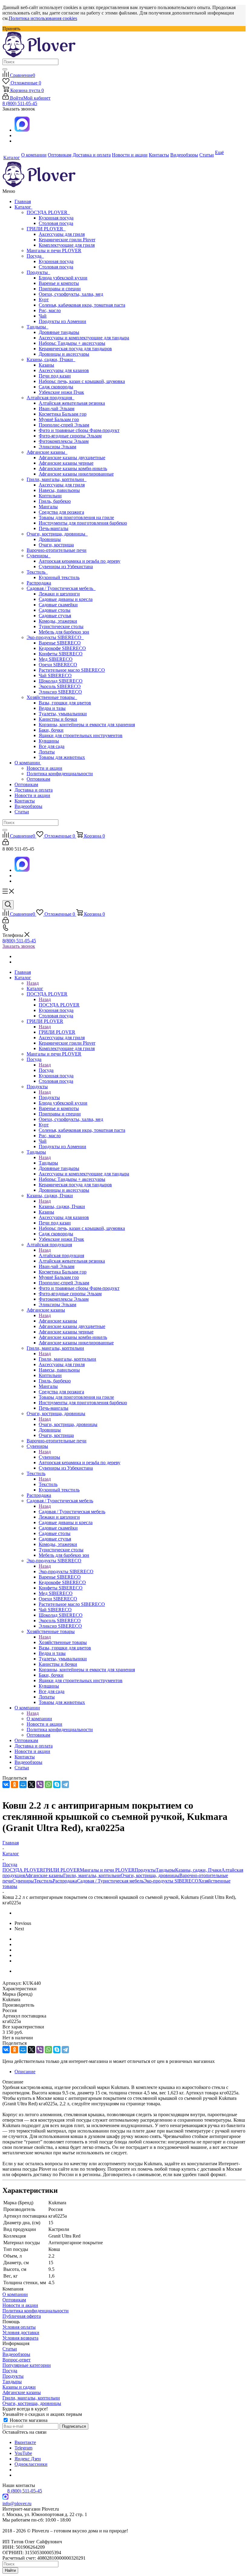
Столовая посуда (56, 223)
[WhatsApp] (48, 1784)
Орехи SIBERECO (58, 665)
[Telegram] (65, 1784)
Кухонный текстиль (59, 577)
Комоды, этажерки (58, 621)
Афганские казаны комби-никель (73, 468)
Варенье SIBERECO (60, 643)
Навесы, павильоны (59, 490)
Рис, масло (50, 310)
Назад (33, 983)
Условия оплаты (19, 2327)
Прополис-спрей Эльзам (64, 425)
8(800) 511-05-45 (19, 941)
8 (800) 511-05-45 (20, 103)
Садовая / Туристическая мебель (61, 588)
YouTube (23, 2453)
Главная (23, 201)
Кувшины (49, 741)
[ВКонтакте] (6, 1784)
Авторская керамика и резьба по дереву (80, 561)
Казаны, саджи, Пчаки (51, 359)
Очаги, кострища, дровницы (57, 534)
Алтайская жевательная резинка (72, 403)
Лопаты (47, 752)
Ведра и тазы (52, 708)
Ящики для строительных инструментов (81, 735)
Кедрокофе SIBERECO (62, 648)
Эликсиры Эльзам (57, 447)
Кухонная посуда (56, 218)
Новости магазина (28, 2420)
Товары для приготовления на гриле (76, 517)
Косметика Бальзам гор (63, 414)
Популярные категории (27, 2365)
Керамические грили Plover (67, 240)
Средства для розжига (61, 512)
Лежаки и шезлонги (59, 594)
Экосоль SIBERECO (60, 686)
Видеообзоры (28, 806)
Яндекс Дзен (28, 2459)
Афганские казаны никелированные (76, 474)
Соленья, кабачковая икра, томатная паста (82, 305)
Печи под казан (55, 376)
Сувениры (39, 556)
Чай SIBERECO (55, 675)
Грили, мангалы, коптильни (57, 479)
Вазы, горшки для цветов (65, 703)
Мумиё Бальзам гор (59, 419)
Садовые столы (55, 610)
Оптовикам (38, 779)
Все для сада (52, 746)
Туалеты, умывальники (63, 714)
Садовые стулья (55, 616)
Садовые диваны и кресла (66, 599)
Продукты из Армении (62, 321)
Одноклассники (31, 2464)
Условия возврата (20, 2338)
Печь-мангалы (54, 528)
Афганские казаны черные (66, 463)
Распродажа (39, 583)
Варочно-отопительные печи (57, 550)
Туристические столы (61, 626)
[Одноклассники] (15, 1784)
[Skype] (57, 1784)
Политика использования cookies (43, 18)
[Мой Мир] (23, 1784)
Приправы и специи (60, 289)
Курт (44, 300)
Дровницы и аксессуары (64, 354)
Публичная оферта (22, 2316)
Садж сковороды (56, 387)
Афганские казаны (47, 452)
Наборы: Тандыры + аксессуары (72, 343)
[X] (31, 1784)
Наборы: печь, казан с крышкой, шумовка (82, 381)
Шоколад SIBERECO (61, 681)
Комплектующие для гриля (67, 245)
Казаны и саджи (19, 2387)
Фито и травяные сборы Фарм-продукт (79, 430)
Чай (43, 316)
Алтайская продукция (51, 398)
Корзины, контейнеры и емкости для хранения (87, 725)
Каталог (23, 207)
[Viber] (40, 1784)
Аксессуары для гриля (62, 234)
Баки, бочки (51, 730)
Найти (10, 2570)
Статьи (22, 812)
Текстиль (37, 572)
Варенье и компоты (59, 283)
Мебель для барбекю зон (64, 632)
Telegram (23, 2448)
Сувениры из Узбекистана (66, 567)
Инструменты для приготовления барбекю (83, 523)
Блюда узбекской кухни (63, 278)
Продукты (38, 272)
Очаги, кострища (56, 545)
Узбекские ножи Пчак (61, 392)
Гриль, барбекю (55, 501)
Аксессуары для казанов (64, 370)
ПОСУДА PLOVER (48, 212)
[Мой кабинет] (6, 843)
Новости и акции (44, 768)
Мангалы (48, 507)
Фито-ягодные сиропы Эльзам (70, 436)
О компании (28, 763)
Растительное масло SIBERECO (72, 670)
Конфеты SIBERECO (61, 654)
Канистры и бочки (58, 719)
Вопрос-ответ (16, 2360)
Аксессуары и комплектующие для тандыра (84, 338)
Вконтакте (25, 2442)
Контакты (25, 801)
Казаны (46, 365)
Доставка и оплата (34, 790)
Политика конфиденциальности (60, 774)
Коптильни (50, 496)
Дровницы (50, 539)
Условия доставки (21, 2332)
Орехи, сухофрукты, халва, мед (71, 294)
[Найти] (5, 69)
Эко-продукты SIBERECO (55, 637)
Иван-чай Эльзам (57, 408)
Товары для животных (62, 757)
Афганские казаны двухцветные (72, 458)
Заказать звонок (19, 946)
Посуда (35, 256)
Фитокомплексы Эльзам (64, 441)
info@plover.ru (17, 2504)
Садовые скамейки (58, 605)
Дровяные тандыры (59, 332)
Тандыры (38, 327)
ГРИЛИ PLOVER (46, 229)
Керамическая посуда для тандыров (75, 349)
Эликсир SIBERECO (60, 692)
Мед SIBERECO (56, 659)
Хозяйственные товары (52, 697)
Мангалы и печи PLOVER (54, 250)
